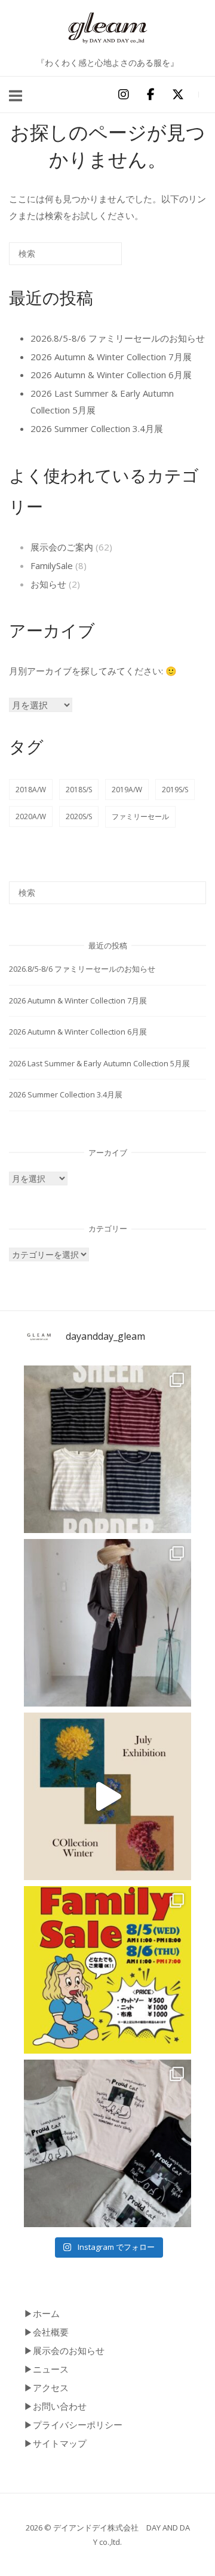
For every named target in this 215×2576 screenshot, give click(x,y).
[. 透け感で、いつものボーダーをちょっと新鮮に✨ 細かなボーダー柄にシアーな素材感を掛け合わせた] (107, 1449)
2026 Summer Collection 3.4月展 (97, 428)
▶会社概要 (46, 2332)
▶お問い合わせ (55, 2406)
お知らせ (48, 584)
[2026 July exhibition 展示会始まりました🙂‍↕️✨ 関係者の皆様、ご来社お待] (107, 1796)
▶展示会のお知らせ (64, 2350)
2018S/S (79, 790)
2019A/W (127, 790)
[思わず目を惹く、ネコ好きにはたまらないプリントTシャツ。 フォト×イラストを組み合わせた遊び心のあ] (107, 2143)
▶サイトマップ (55, 2443)
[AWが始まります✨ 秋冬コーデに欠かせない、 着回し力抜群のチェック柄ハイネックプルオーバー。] (107, 1623)
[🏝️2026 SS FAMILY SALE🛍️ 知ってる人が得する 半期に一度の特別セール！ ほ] (107, 1970)
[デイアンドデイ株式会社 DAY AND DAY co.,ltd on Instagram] (123, 95)
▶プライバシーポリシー (73, 2425)
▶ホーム (42, 2313)
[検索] (95, 258)
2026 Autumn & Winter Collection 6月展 (111, 375)
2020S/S (79, 816)
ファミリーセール (140, 816)
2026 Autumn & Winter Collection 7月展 (111, 357)
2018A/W (31, 790)
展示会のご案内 (62, 547)
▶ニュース (46, 2369)
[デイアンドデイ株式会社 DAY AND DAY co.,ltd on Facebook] (150, 95)
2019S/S (175, 790)
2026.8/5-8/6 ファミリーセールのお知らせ (118, 338)
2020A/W (31, 816)
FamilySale (52, 565)
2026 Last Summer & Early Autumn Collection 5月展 (99, 1063)
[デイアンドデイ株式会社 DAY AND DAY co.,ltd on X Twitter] (178, 95)
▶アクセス (46, 2388)
